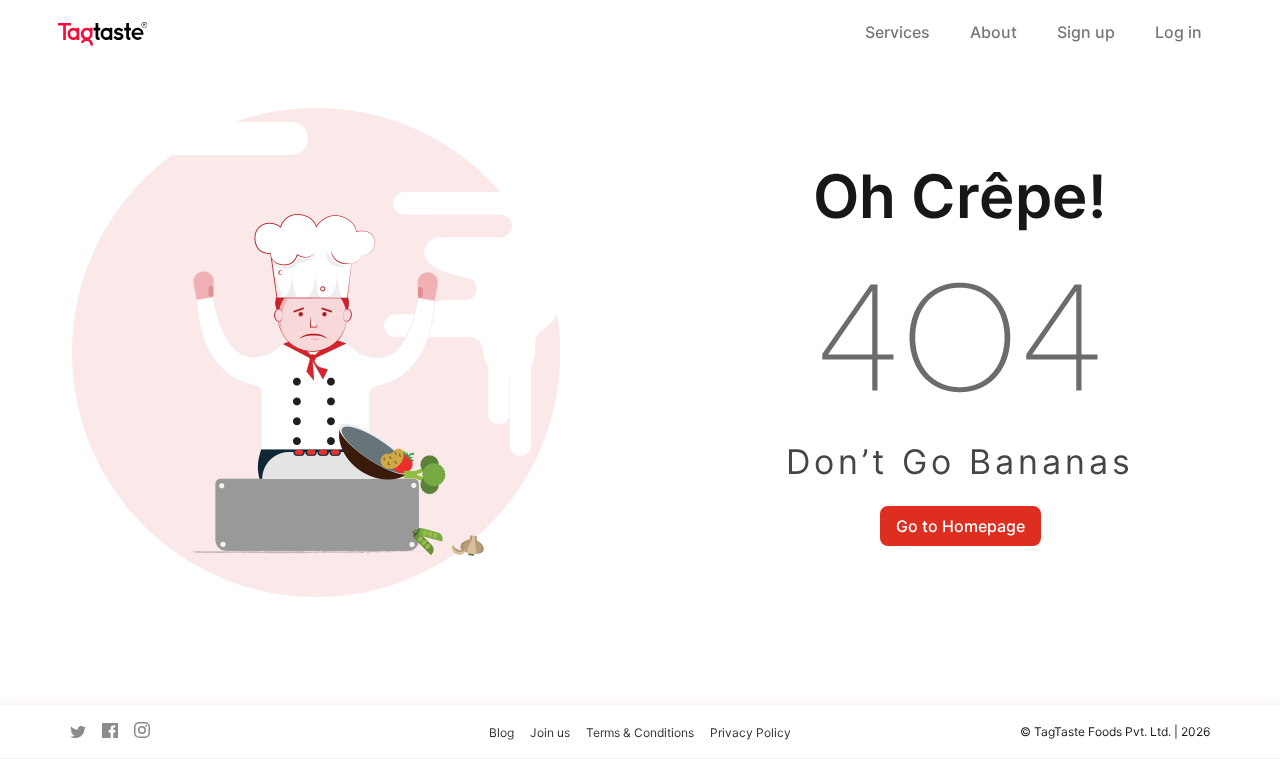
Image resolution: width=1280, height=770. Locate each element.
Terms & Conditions (640, 732)
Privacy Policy (750, 732)
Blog (501, 732)
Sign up (1086, 32)
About (993, 32)
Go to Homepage (960, 526)
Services (897, 32)
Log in (1178, 32)
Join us (550, 732)
